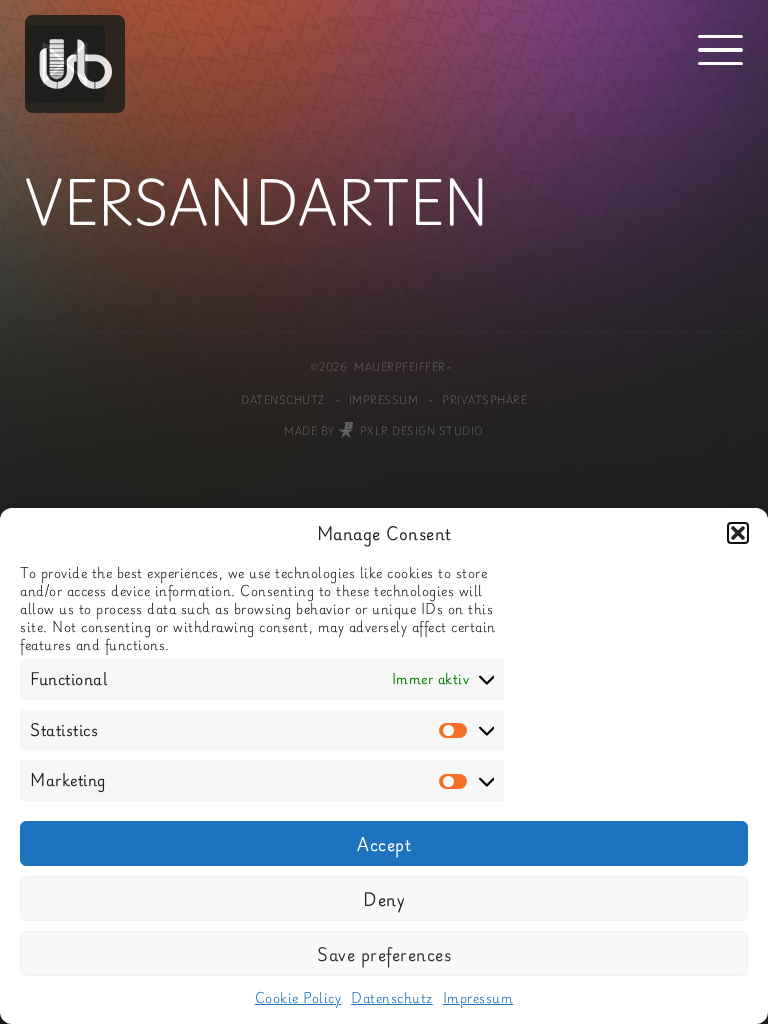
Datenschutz (392, 997)
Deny (384, 899)
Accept (384, 844)
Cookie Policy (298, 997)
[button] (738, 533)
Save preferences (384, 954)
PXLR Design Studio (422, 431)
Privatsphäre (484, 400)
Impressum (478, 997)
